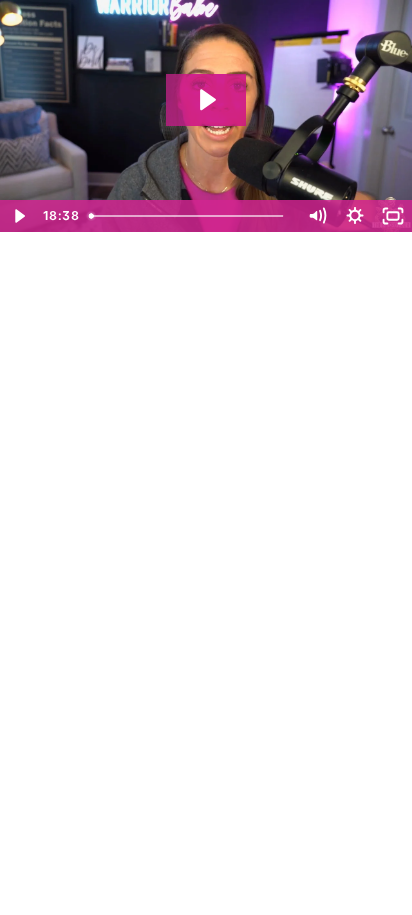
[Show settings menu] (355, 216)
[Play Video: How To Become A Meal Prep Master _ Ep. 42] (206, 100)
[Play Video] (19, 216)
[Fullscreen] (393, 216)
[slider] (189, 216)
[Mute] (317, 216)
